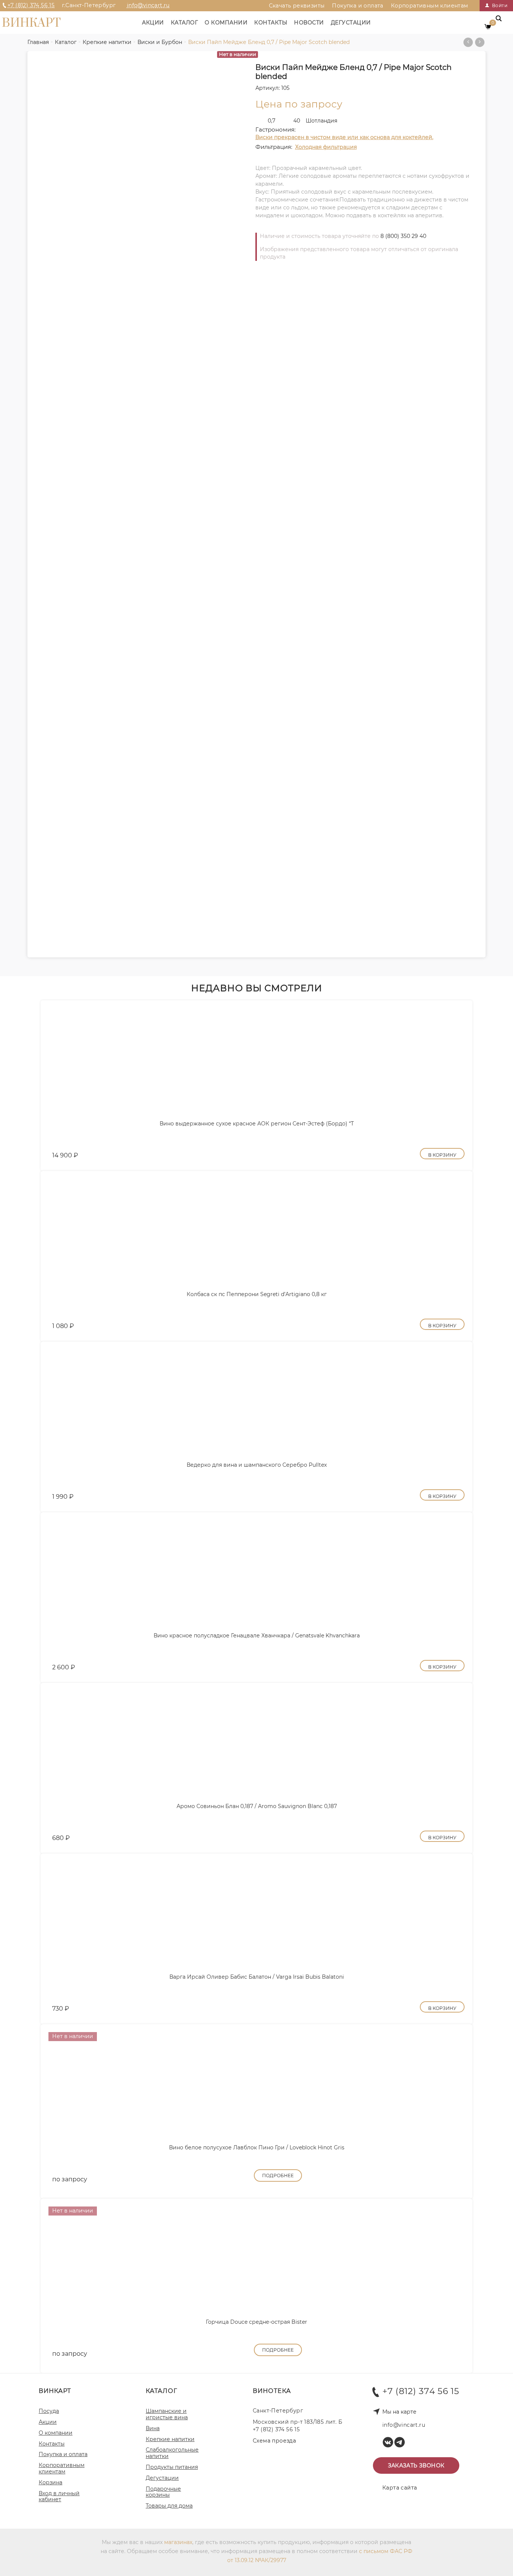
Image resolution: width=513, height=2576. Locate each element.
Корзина (51, 2482)
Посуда (49, 2411)
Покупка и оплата (358, 6)
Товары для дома (169, 2506)
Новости (309, 23)
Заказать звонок (416, 2465)
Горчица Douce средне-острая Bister (256, 2322)
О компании (226, 23)
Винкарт (31, 23)
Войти (499, 5)
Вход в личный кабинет (59, 2496)
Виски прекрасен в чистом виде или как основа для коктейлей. (344, 137)
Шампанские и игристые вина (167, 2414)
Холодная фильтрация (326, 147)
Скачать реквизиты (297, 6)
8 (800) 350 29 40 (403, 236)
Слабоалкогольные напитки (172, 2453)
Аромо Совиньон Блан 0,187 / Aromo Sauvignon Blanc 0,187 (257, 1806)
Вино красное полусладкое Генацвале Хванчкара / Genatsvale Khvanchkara (257, 1636)
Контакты (271, 23)
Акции (153, 23)
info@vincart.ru (148, 5)
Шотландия (321, 121)
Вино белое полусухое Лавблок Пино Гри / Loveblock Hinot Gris (257, 2147)
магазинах (178, 2542)
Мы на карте (399, 2412)
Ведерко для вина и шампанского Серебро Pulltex (257, 1465)
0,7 (272, 121)
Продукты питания (172, 2467)
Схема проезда (274, 2441)
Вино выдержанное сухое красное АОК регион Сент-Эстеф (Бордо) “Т (257, 1124)
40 (297, 121)
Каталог (185, 23)
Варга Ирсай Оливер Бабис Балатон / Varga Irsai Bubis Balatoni (257, 1977)
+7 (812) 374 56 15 (31, 5)
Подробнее (278, 2175)
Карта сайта (400, 2488)
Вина (153, 2428)
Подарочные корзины (163, 2492)
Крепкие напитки (170, 2439)
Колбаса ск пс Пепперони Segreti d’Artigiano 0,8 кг (257, 1294)
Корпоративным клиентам (430, 6)
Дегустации (351, 23)
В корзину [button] (442, 1155)
